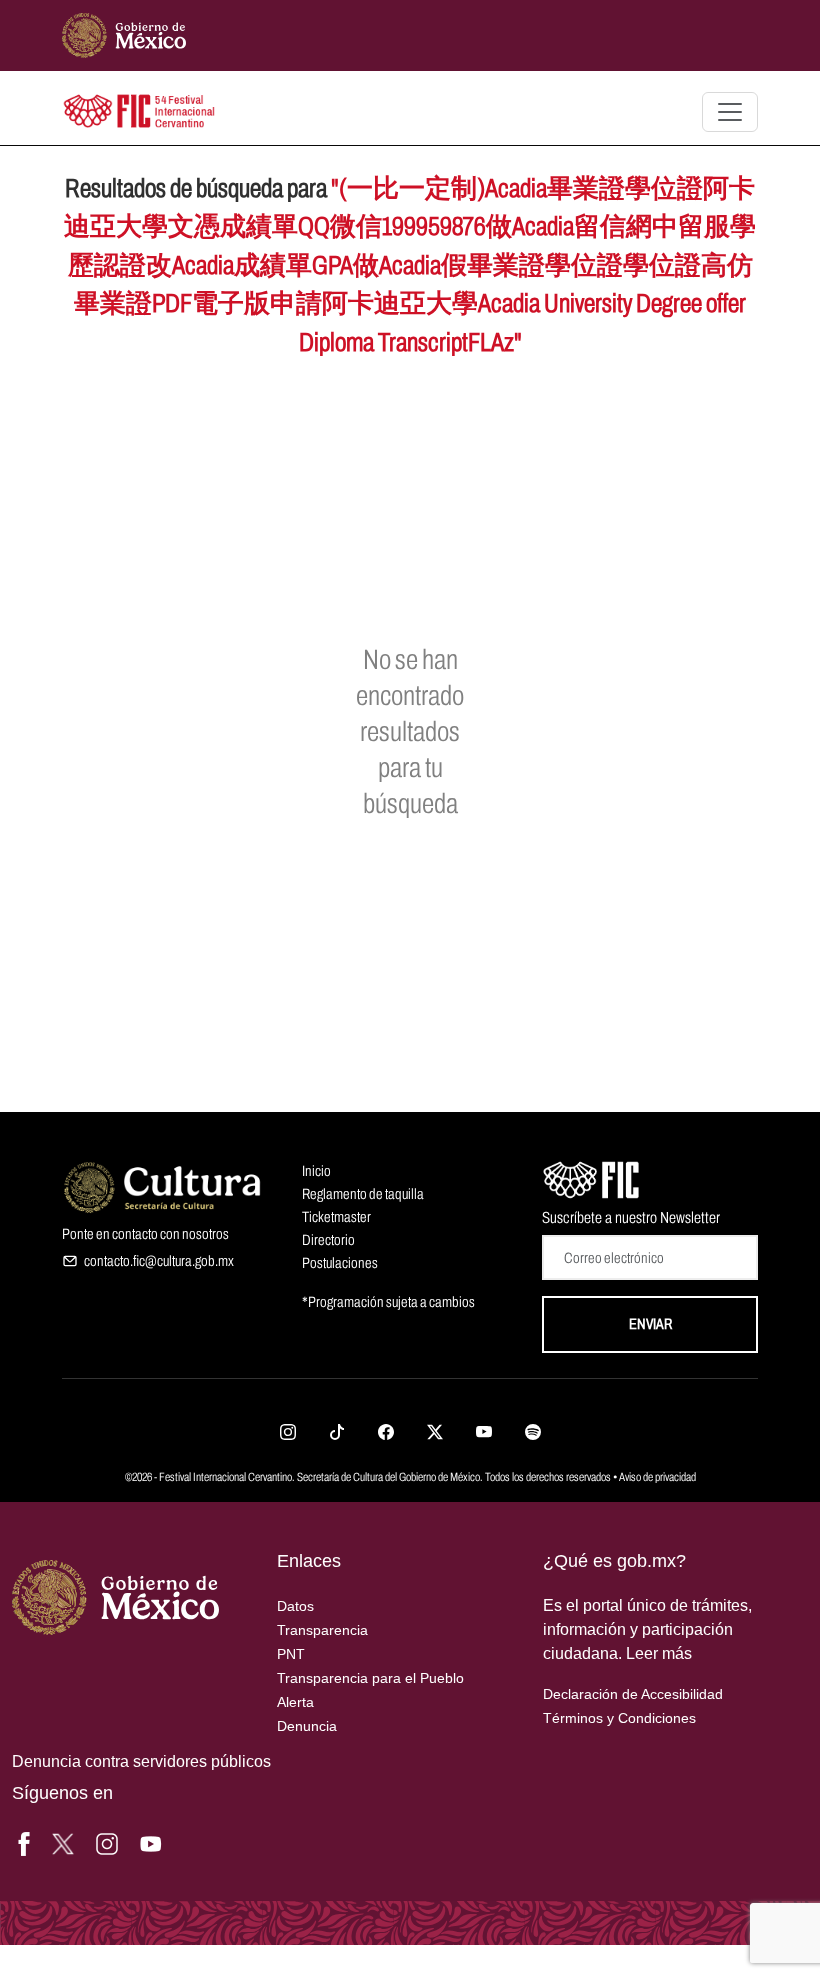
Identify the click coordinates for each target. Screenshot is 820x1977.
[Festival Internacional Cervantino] (592, 1177)
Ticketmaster (336, 1217)
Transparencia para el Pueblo (370, 1678)
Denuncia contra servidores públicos (141, 1761)
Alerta (295, 1702)
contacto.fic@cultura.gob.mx (159, 1261)
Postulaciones (340, 1263)
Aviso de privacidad (657, 1477)
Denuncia (307, 1726)
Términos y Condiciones (619, 1718)
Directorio (328, 1240)
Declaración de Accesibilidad (633, 1694)
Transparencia (322, 1630)
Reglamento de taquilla (363, 1194)
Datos (295, 1606)
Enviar (650, 1324)
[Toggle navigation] (730, 112)
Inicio (316, 1171)
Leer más (659, 1653)
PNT (291, 1654)
